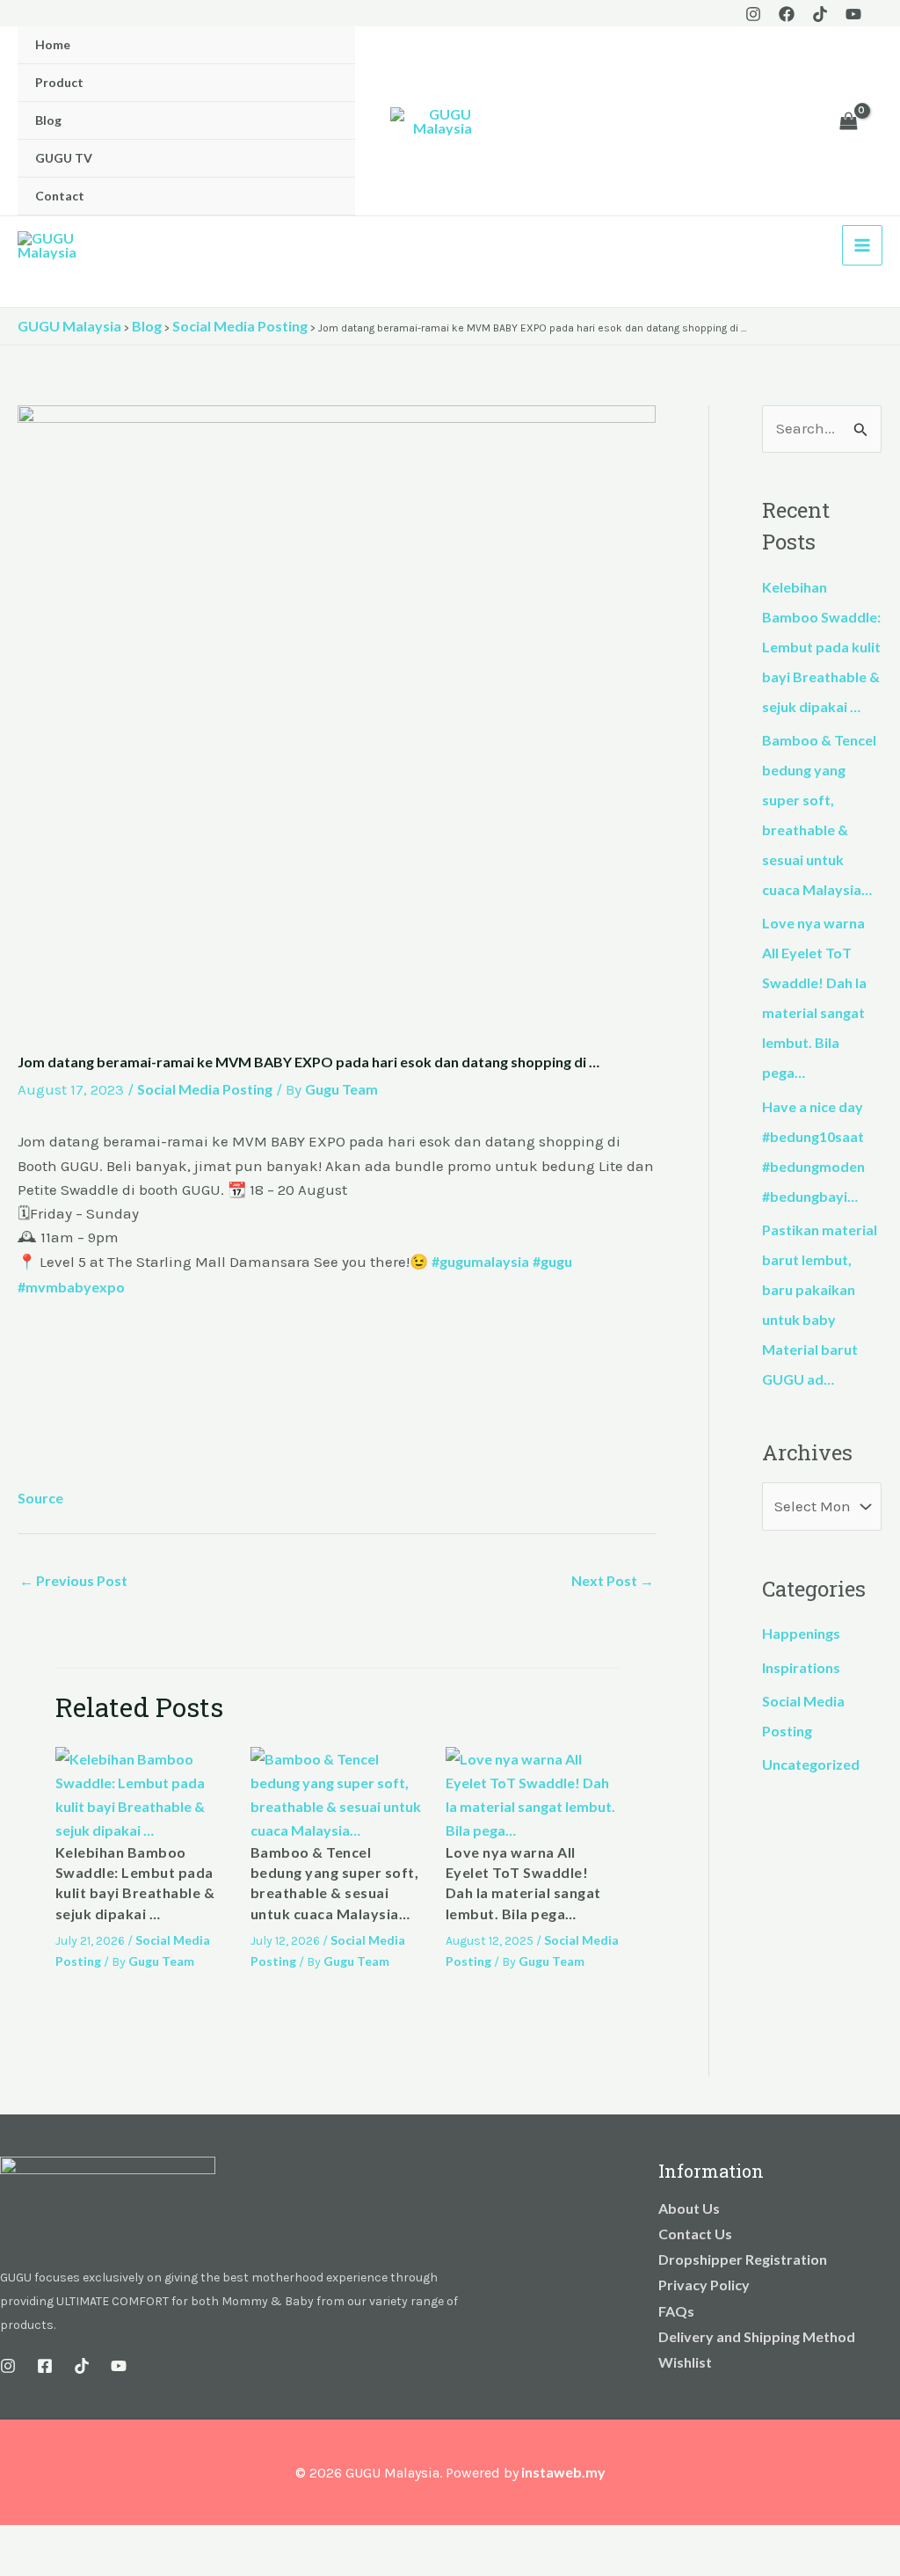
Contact (60, 196)
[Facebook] (787, 14)
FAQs (676, 2311)
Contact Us (695, 2234)
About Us (689, 2208)
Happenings (801, 1633)
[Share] (95, 2542)
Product (59, 82)
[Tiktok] (820, 14)
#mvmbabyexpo (71, 1287)
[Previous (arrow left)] (18, 2567)
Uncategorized (811, 1764)
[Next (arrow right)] (56, 2567)
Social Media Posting (205, 1089)
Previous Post (73, 1580)
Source (40, 1498)
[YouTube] (853, 14)
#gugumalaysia (480, 1261)
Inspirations (801, 1667)
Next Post (613, 1580)
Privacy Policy (704, 2285)
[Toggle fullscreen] (56, 2542)
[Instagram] (753, 14)
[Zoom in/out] (18, 2542)
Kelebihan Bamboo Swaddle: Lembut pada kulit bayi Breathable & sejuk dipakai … (821, 647)
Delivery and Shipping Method (757, 2336)
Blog (48, 120)
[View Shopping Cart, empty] (848, 121)
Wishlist (685, 2362)
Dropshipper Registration (743, 2259)
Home (53, 44)
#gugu (552, 1261)
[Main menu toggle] (862, 245)
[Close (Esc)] (134, 2542)
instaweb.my (563, 2472)
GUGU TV (64, 158)
